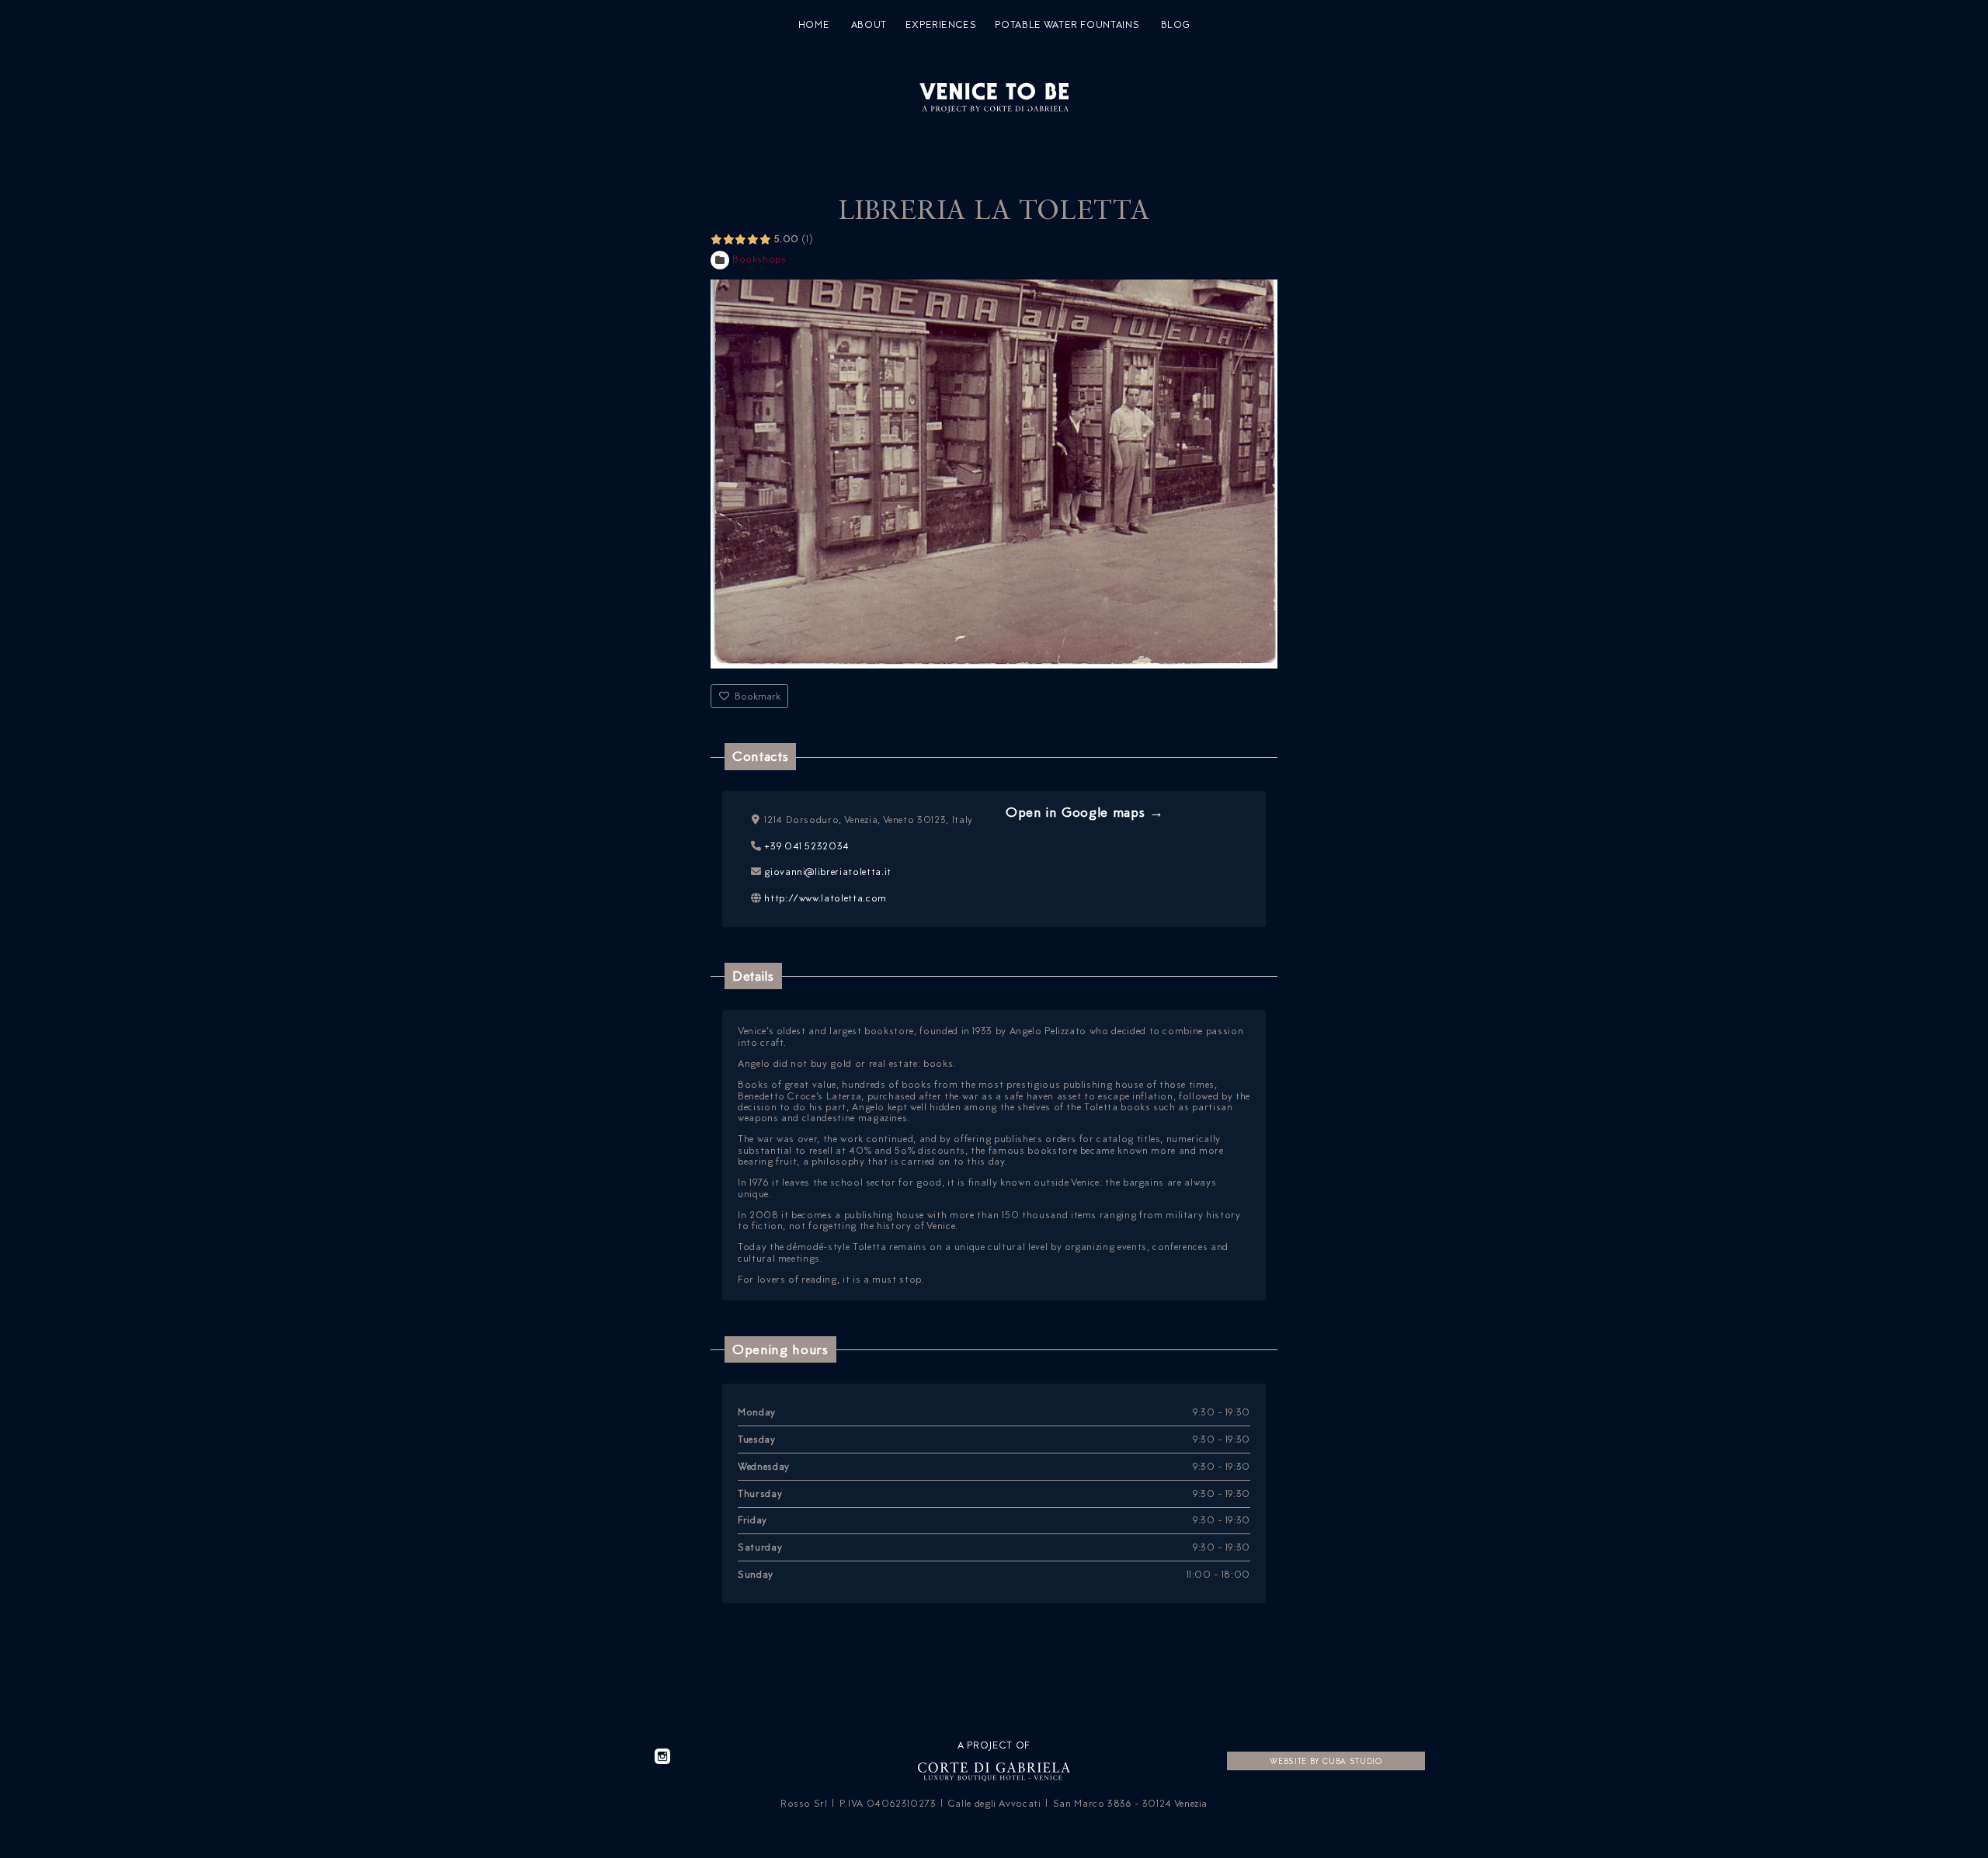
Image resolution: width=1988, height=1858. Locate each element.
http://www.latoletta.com (825, 898)
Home (814, 25)
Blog (1176, 25)
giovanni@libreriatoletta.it (828, 872)
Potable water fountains (1067, 25)
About (869, 25)
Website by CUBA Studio (1326, 1761)
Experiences (941, 25)
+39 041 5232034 (807, 846)
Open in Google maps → (1085, 812)
